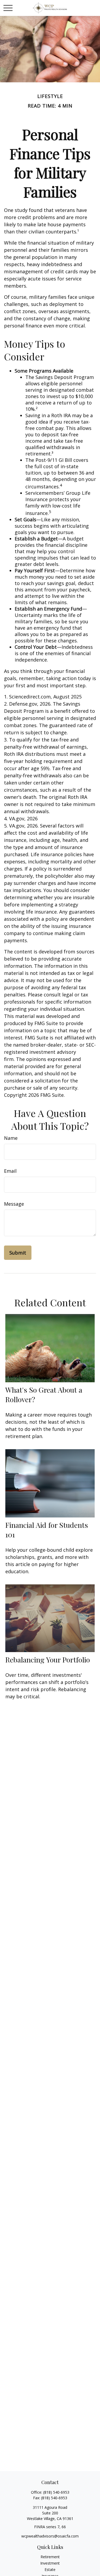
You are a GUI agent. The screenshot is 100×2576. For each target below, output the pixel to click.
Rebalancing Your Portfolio (48, 1660)
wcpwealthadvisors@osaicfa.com (50, 2536)
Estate (50, 2569)
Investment (50, 2563)
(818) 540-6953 (56, 2492)
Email (10, 1171)
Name (11, 1138)
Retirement (50, 2557)
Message (14, 1204)
